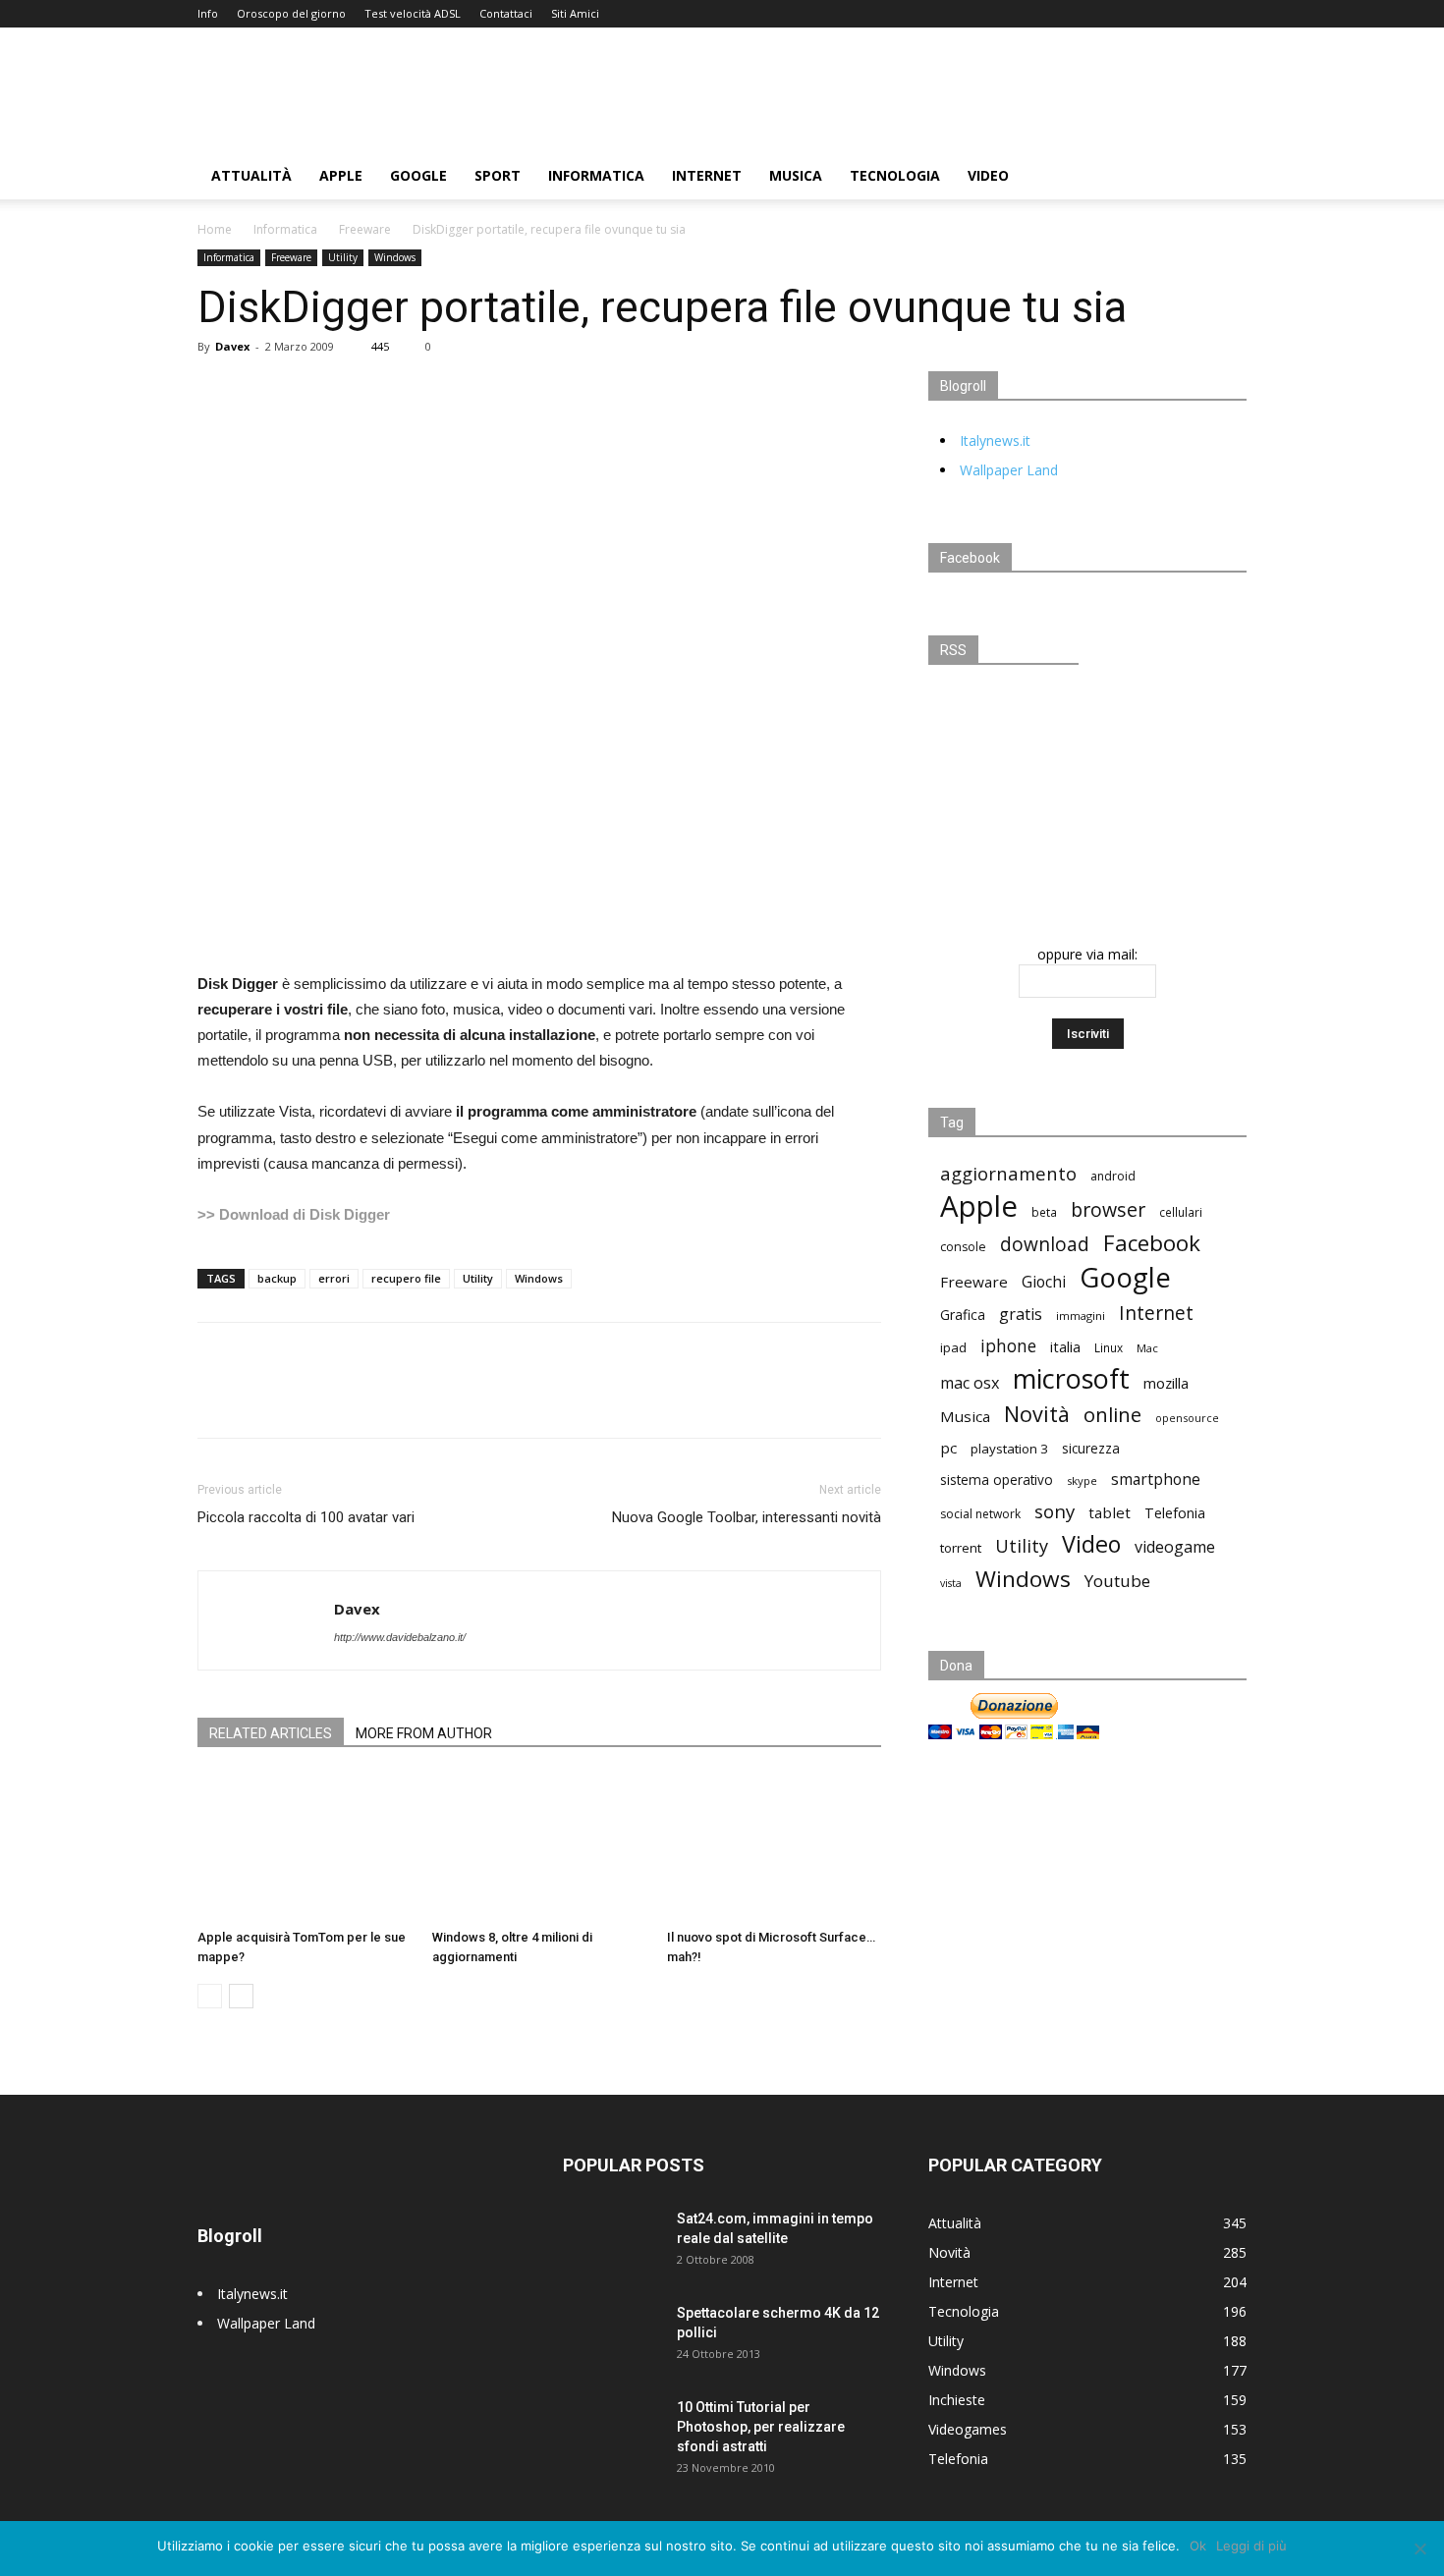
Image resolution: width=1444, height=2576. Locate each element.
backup (277, 1278)
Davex (232, 346)
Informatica (596, 175)
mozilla (1166, 1383)
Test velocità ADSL (413, 13)
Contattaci (506, 13)
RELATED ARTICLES (271, 1733)
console (963, 1247)
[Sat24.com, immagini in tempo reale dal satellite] (612, 2243)
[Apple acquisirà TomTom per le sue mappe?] (305, 1847)
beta (1044, 1212)
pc (948, 1448)
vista (951, 1583)
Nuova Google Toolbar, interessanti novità (747, 1517)
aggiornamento (1008, 1173)
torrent (961, 1548)
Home (215, 229)
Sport (498, 175)
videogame (1175, 1547)
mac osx (970, 1383)
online (1112, 1415)
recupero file (406, 1278)
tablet (1110, 1512)
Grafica (963, 1315)
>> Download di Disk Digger (294, 1214)
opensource (1187, 1418)
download (1045, 1245)
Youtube (1117, 1581)
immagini (1081, 1315)
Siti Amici (575, 13)
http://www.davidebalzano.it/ (400, 1637)
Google (418, 175)
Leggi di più (1251, 2546)
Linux (1109, 1347)
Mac (1147, 1348)
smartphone (1156, 1480)
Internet (707, 175)
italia (1065, 1347)
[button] (1223, 177)
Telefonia (1175, 1513)
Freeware (365, 229)
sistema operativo (997, 1480)
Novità (1037, 1414)
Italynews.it (995, 440)
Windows (395, 257)
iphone (1008, 1346)
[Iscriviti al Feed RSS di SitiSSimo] (1087, 821)
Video (988, 175)
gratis (1021, 1315)
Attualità (251, 175)
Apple (341, 175)
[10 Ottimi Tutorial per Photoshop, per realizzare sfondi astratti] (612, 2432)
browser (1108, 1209)
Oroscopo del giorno (291, 13)
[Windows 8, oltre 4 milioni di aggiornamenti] (539, 1847)
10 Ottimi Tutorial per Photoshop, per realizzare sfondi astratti (761, 2427)
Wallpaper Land (1009, 470)
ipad (953, 1347)
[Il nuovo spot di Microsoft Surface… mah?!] (774, 1847)
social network (980, 1514)
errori (334, 1278)
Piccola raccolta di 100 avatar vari (306, 1517)
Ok (1198, 2546)
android (1113, 1176)
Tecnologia (895, 175)
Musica (796, 175)
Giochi (1044, 1282)
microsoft (1071, 1378)
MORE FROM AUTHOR (424, 1733)
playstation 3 (1009, 1449)
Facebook (1152, 1243)
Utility (343, 257)
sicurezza (1091, 1449)
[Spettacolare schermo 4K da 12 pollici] (612, 2337)
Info (208, 13)
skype (1082, 1480)
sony (1055, 1511)
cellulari (1181, 1212)
